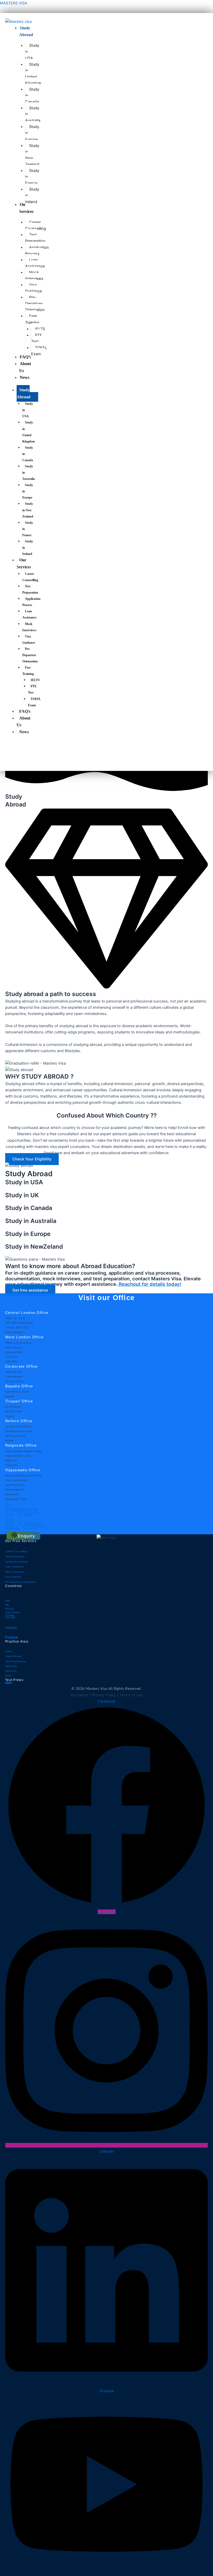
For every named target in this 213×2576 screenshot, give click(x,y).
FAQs (8, 1676)
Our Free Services (15, 1662)
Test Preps (11, 1666)
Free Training (28, 671)
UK (7, 1605)
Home (9, 1651)
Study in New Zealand (28, 510)
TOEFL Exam (34, 702)
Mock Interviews (29, 627)
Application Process (31, 602)
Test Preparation (30, 589)
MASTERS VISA (14, 3)
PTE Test (32, 689)
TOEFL (9, 1684)
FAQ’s (25, 711)
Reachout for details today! (149, 1284)
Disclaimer (80, 1695)
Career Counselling (30, 577)
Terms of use (131, 1695)
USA (8, 1601)
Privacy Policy (104, 1695)
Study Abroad (24, 393)
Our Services (24, 563)
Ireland (11, 1627)
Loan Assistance (29, 614)
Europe (9, 1609)
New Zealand (13, 1613)
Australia (10, 1618)
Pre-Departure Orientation (30, 655)
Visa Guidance (29, 640)
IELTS (35, 680)
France (12, 1637)
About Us (24, 721)
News (24, 732)
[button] (23, 1536)
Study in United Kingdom (29, 432)
